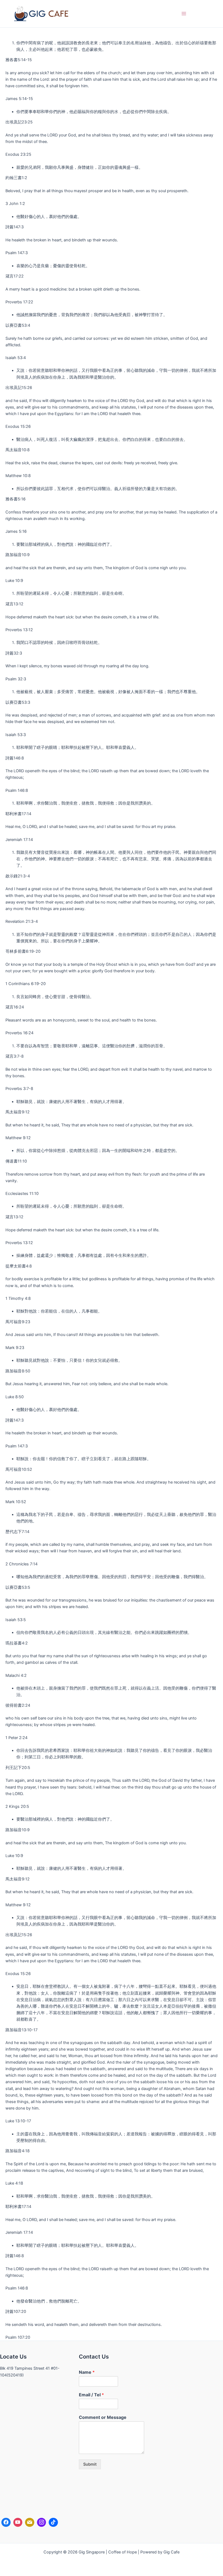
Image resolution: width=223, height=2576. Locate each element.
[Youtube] (18, 2522)
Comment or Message (103, 2417)
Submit (90, 2464)
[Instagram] (42, 2522)
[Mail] (30, 2522)
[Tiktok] (53, 2522)
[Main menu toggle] (184, 14)
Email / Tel (91, 2395)
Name (87, 2372)
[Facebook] (6, 2522)
